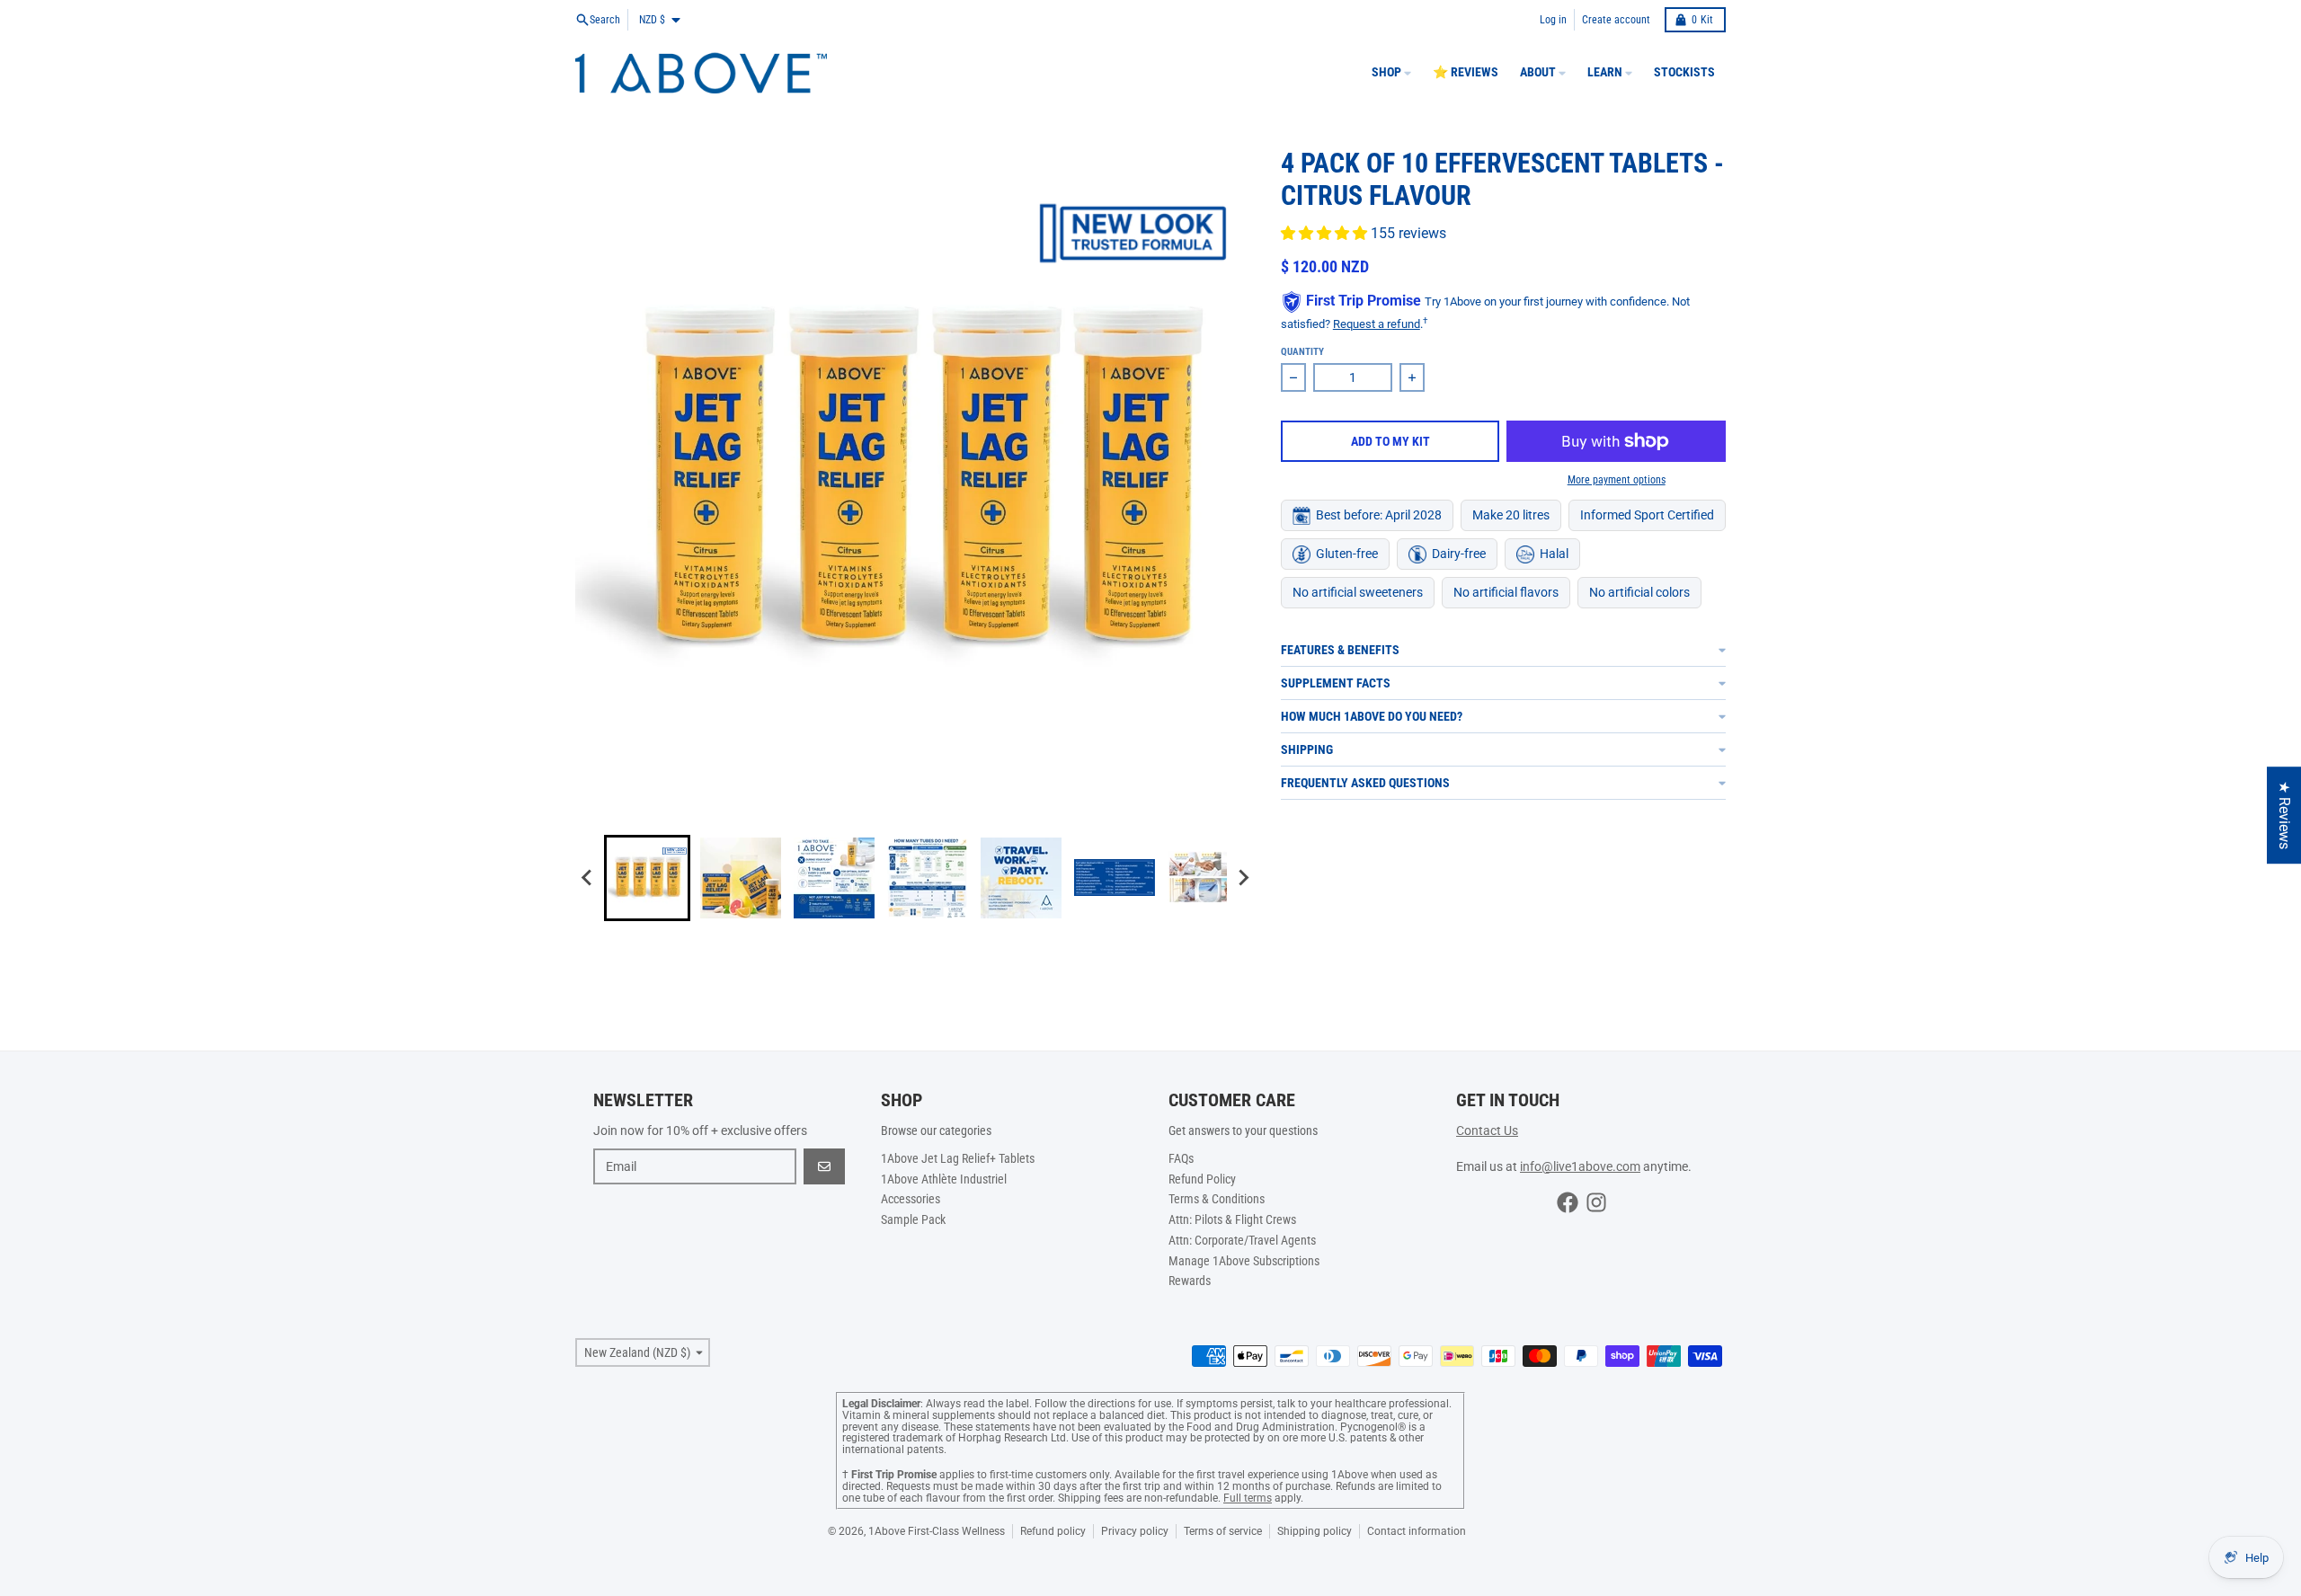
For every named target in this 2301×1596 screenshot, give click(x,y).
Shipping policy (1315, 1531)
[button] (647, 878)
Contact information (1417, 1531)
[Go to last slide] (588, 878)
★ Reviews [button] (2284, 815)
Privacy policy (1135, 1531)
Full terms (1248, 1498)
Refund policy (1053, 1531)
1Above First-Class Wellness (937, 1531)
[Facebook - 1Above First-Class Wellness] (1568, 1202)
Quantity (1302, 352)
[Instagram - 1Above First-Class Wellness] (1596, 1202)
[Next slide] (1243, 878)
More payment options (1617, 480)
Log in (1553, 20)
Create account (1616, 20)
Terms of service (1223, 1531)
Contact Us (1487, 1130)
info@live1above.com (1580, 1166)
